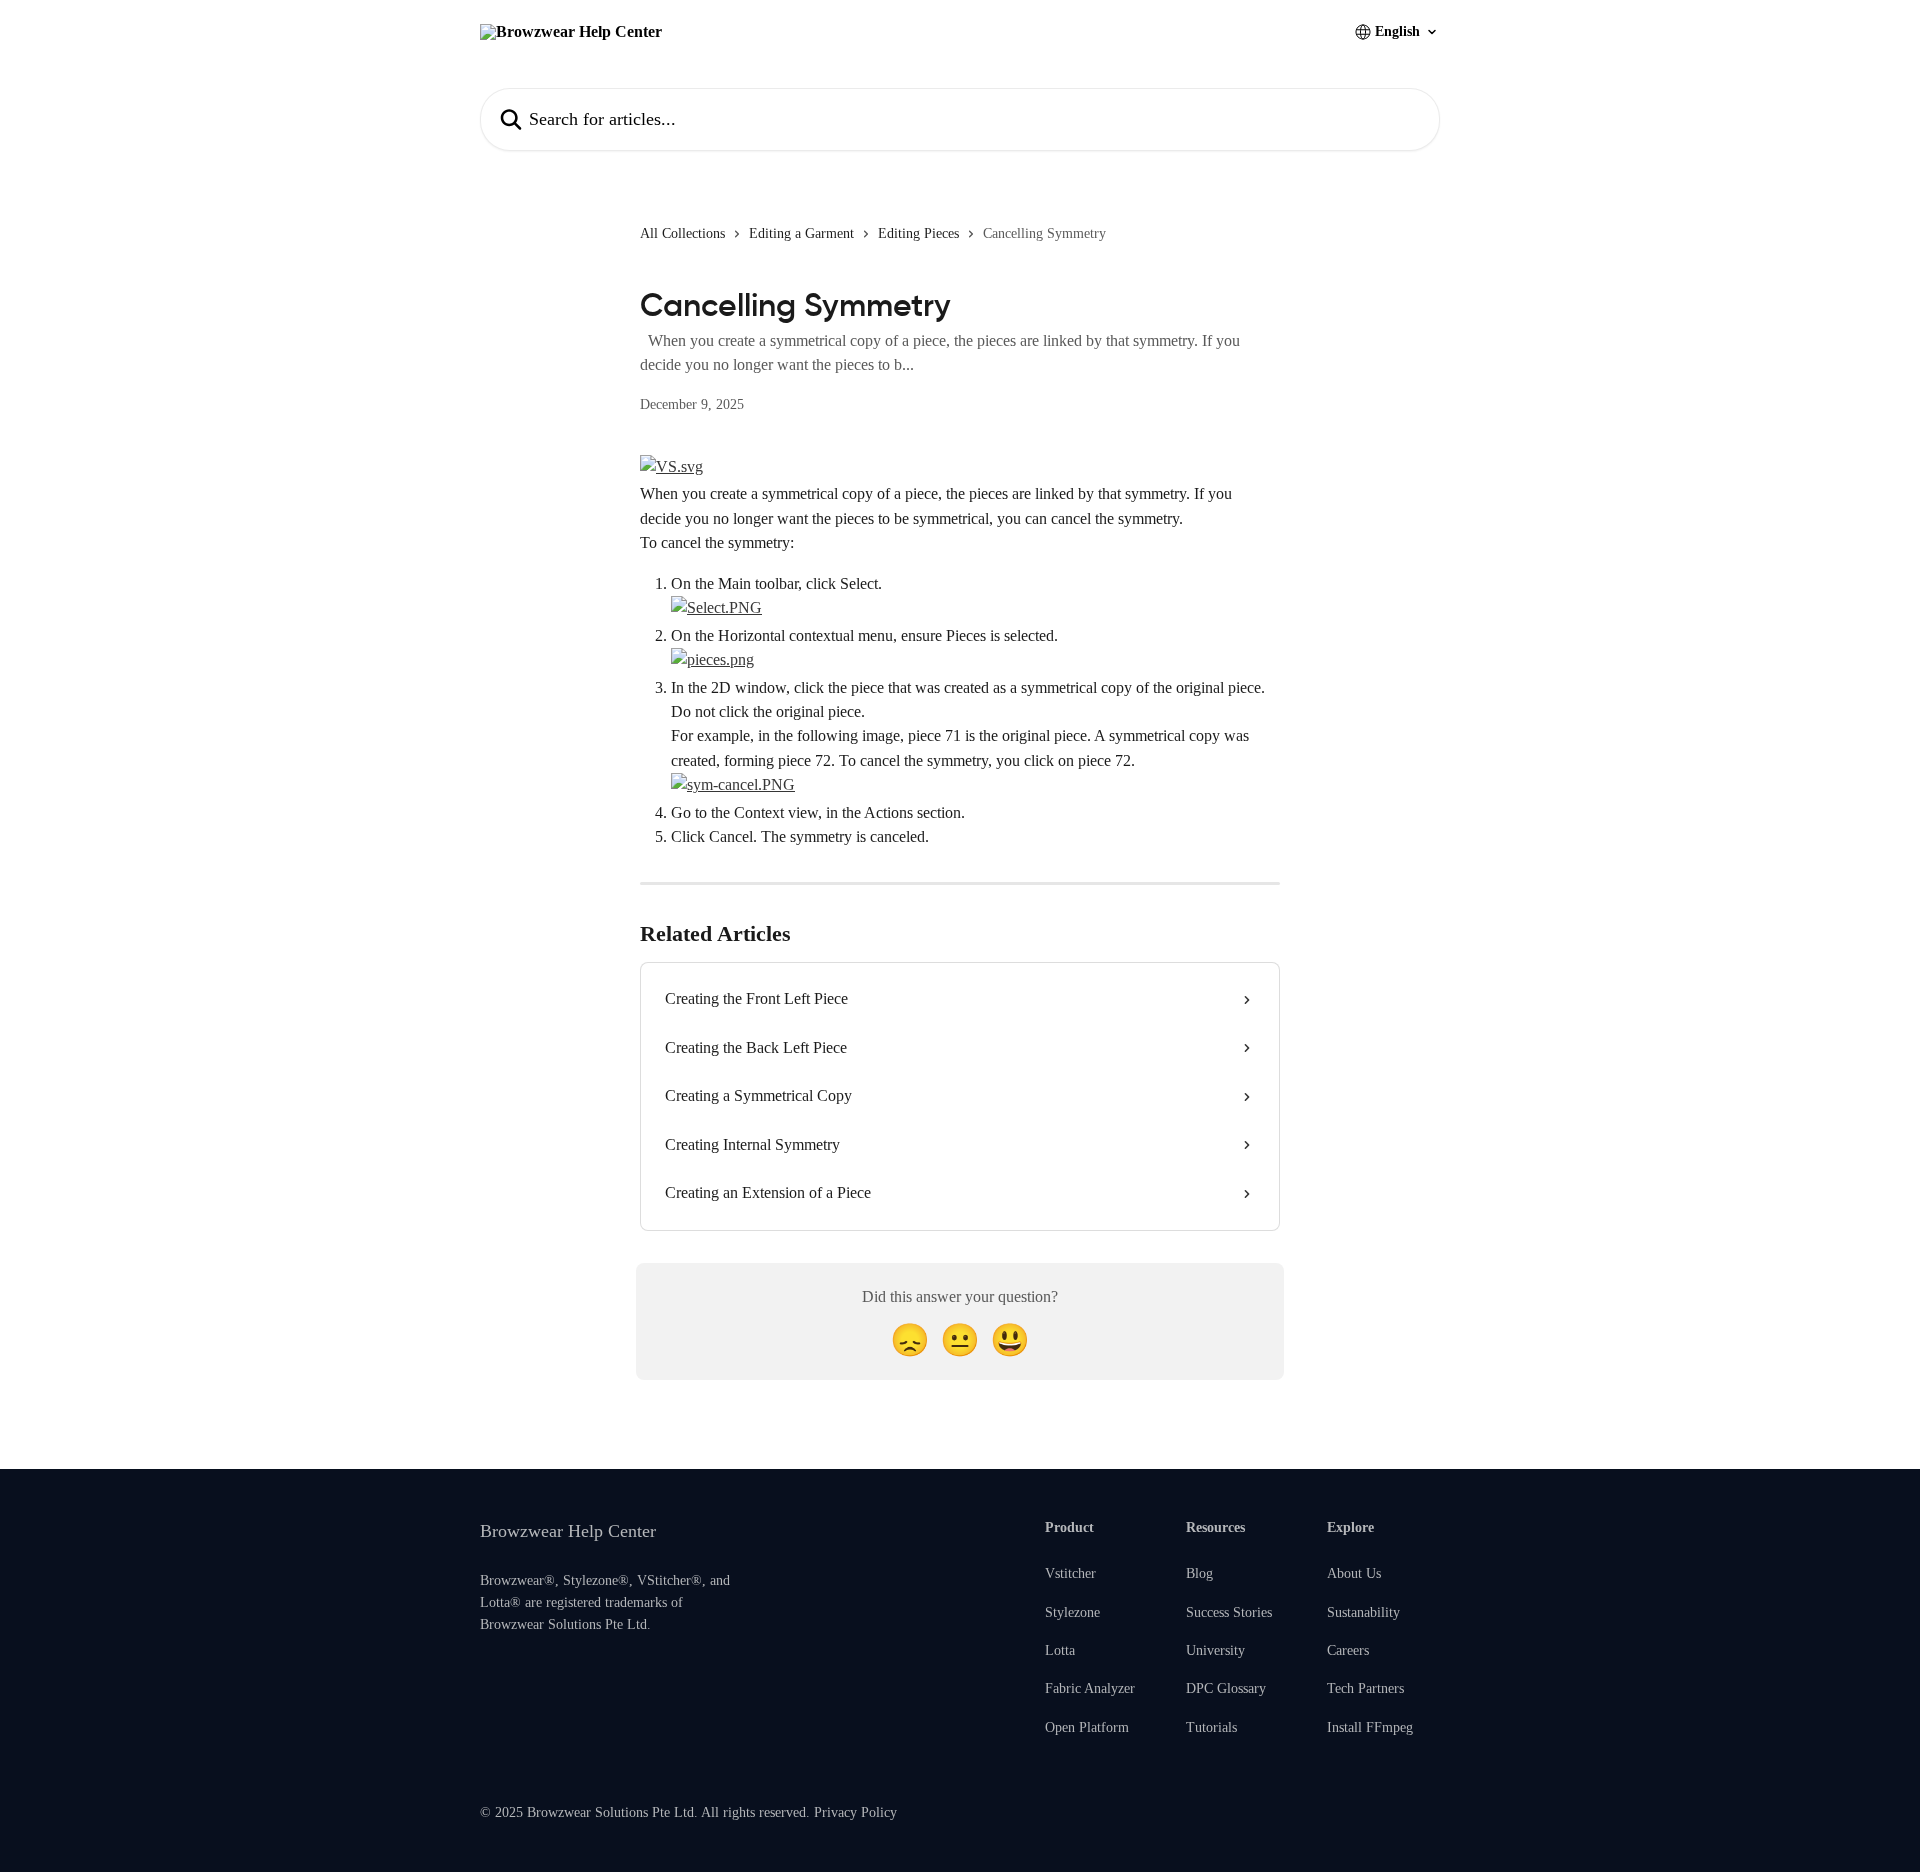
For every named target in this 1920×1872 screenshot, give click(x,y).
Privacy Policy (855, 1812)
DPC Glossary (1226, 1688)
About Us (1354, 1573)
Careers (1348, 1650)
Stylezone (1072, 1612)
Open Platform (1087, 1727)
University (1215, 1650)
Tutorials (1211, 1727)
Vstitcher (1070, 1573)
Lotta (1060, 1650)
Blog (1199, 1573)
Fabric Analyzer (1090, 1688)
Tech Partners (1365, 1688)
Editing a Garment (801, 233)
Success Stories (1229, 1612)
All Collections (682, 233)
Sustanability (1363, 1612)
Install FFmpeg (1370, 1727)
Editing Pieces (918, 233)
